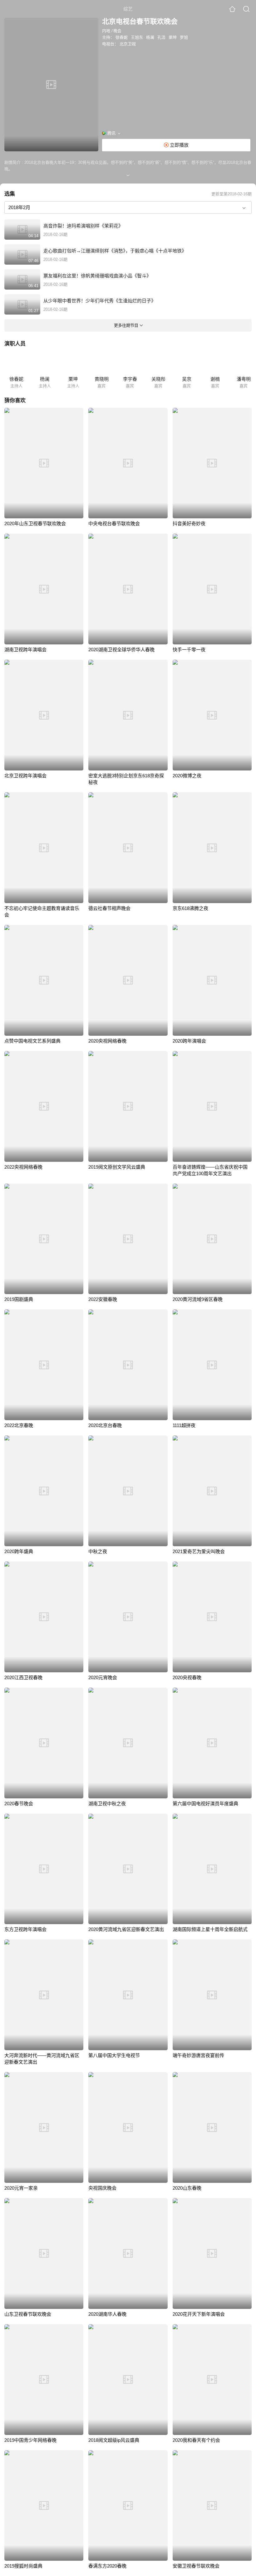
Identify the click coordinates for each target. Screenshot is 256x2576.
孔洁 (161, 37)
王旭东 (137, 37)
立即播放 (179, 145)
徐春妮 (122, 37)
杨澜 (150, 37)
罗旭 (184, 37)
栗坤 (173, 37)
